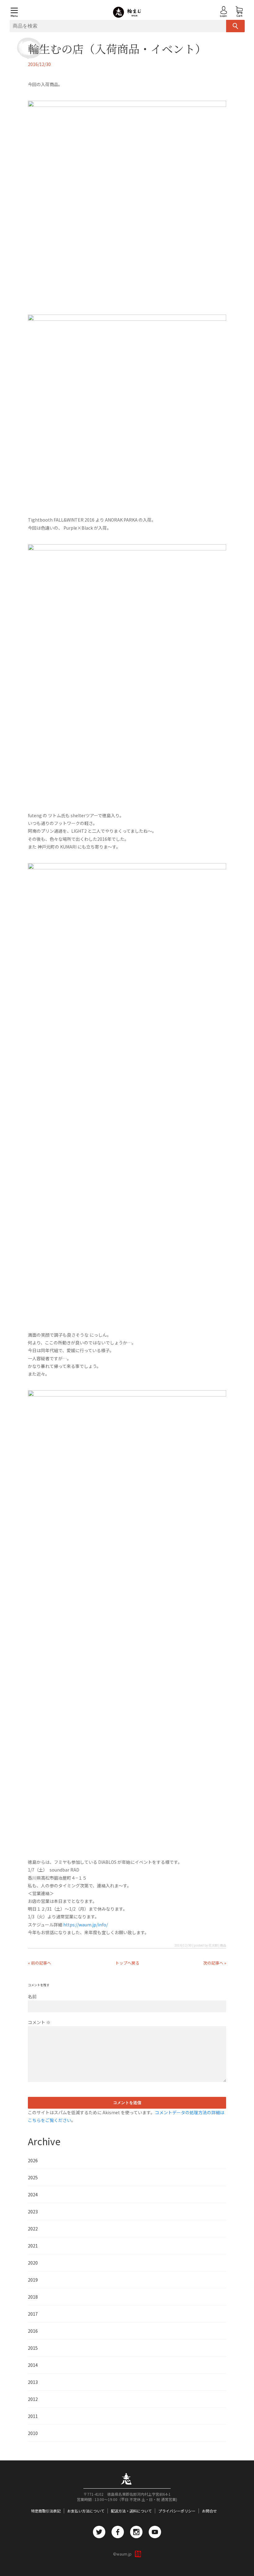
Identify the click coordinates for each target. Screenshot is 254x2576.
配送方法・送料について (131, 2511)
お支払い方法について (86, 2511)
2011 (33, 2416)
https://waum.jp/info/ (85, 1925)
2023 (33, 2212)
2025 (33, 2177)
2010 (33, 2433)
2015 (33, 2348)
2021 (33, 2246)
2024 (33, 2194)
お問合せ (209, 2511)
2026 (33, 2160)
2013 (33, 2382)
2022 (33, 2229)
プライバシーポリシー (177, 2511)
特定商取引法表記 (46, 2511)
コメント (39, 2022)
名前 (32, 1996)
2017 (33, 2314)
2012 (33, 2399)
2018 (33, 2297)
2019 (33, 2280)
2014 (33, 2365)
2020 (33, 2263)
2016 (33, 2331)
